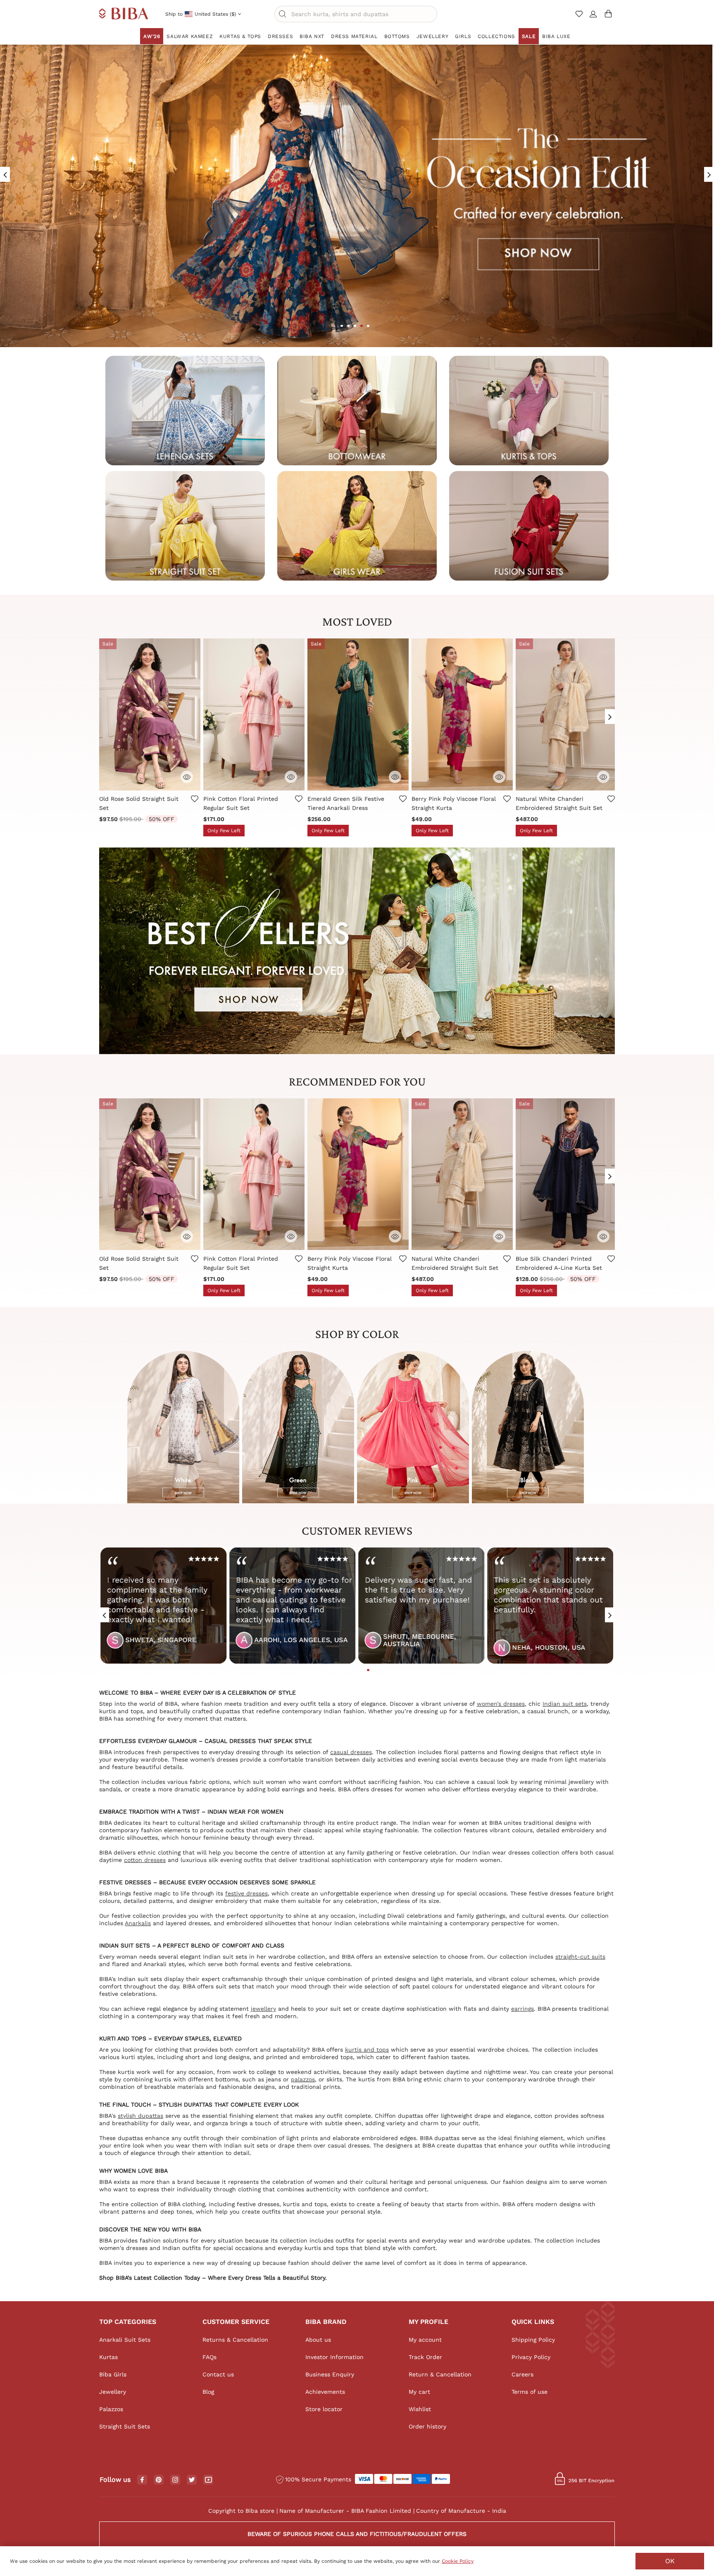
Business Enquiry (330, 2374)
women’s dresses (501, 1704)
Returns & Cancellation (235, 2340)
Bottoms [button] (397, 36)
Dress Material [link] (354, 36)
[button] (593, 17)
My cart (419, 2392)
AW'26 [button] (152, 36)
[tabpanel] (162, 1609)
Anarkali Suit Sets (125, 2340)
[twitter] (192, 2480)
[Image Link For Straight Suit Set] (185, 525)
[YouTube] (208, 2480)
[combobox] (356, 14)
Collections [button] (496, 36)
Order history (427, 2426)
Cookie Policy (458, 2561)
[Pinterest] (159, 2480)
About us (318, 2340)
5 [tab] (368, 326)
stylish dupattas (140, 2116)
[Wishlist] (194, 805)
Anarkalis (138, 1923)
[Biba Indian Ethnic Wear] (124, 14)
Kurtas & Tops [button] (240, 36)
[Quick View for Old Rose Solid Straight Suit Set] (187, 777)
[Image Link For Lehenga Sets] (185, 410)
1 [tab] (342, 326)
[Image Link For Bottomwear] (357, 410)
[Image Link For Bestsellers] (357, 950)
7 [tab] (368, 1670)
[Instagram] (175, 2480)
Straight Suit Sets (125, 2426)
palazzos (303, 2079)
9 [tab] (381, 1670)
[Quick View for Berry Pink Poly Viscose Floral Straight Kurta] (499, 777)
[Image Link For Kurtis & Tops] (529, 410)
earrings (522, 2009)
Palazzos (111, 2409)
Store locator (324, 2409)
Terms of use (530, 2392)
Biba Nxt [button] (312, 36)
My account (425, 2340)
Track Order (425, 2357)
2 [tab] (348, 326)
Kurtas (108, 2357)
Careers (522, 2374)
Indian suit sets (565, 1704)
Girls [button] (463, 36)
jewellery (263, 2009)
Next (610, 713)
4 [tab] (362, 326)
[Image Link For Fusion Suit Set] (529, 525)
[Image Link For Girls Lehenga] (357, 525)
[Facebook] (142, 2480)
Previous (104, 713)
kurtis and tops (367, 2050)
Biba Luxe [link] (556, 36)
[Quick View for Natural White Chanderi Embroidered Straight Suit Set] (603, 777)
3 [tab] (355, 326)
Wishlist (420, 2409)
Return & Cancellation (440, 2374)
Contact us (218, 2374)
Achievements (325, 2392)
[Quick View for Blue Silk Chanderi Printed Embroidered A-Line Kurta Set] (603, 1236)
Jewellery (113, 2392)
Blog (208, 2392)
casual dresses (351, 1752)
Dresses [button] (280, 36)
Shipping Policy (533, 2340)
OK (670, 2561)
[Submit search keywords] (283, 14)
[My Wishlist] (580, 17)
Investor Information (334, 2357)
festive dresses (246, 1893)
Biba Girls (113, 2374)
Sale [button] (529, 36)
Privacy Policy (531, 2357)
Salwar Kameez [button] (190, 36)
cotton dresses (145, 1860)
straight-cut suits (580, 1957)
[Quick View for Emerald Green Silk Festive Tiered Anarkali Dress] (395, 777)
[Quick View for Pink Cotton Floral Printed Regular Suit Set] (291, 777)
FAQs (209, 2357)
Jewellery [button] (432, 36)
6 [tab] (362, 1670)
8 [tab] (375, 1670)
